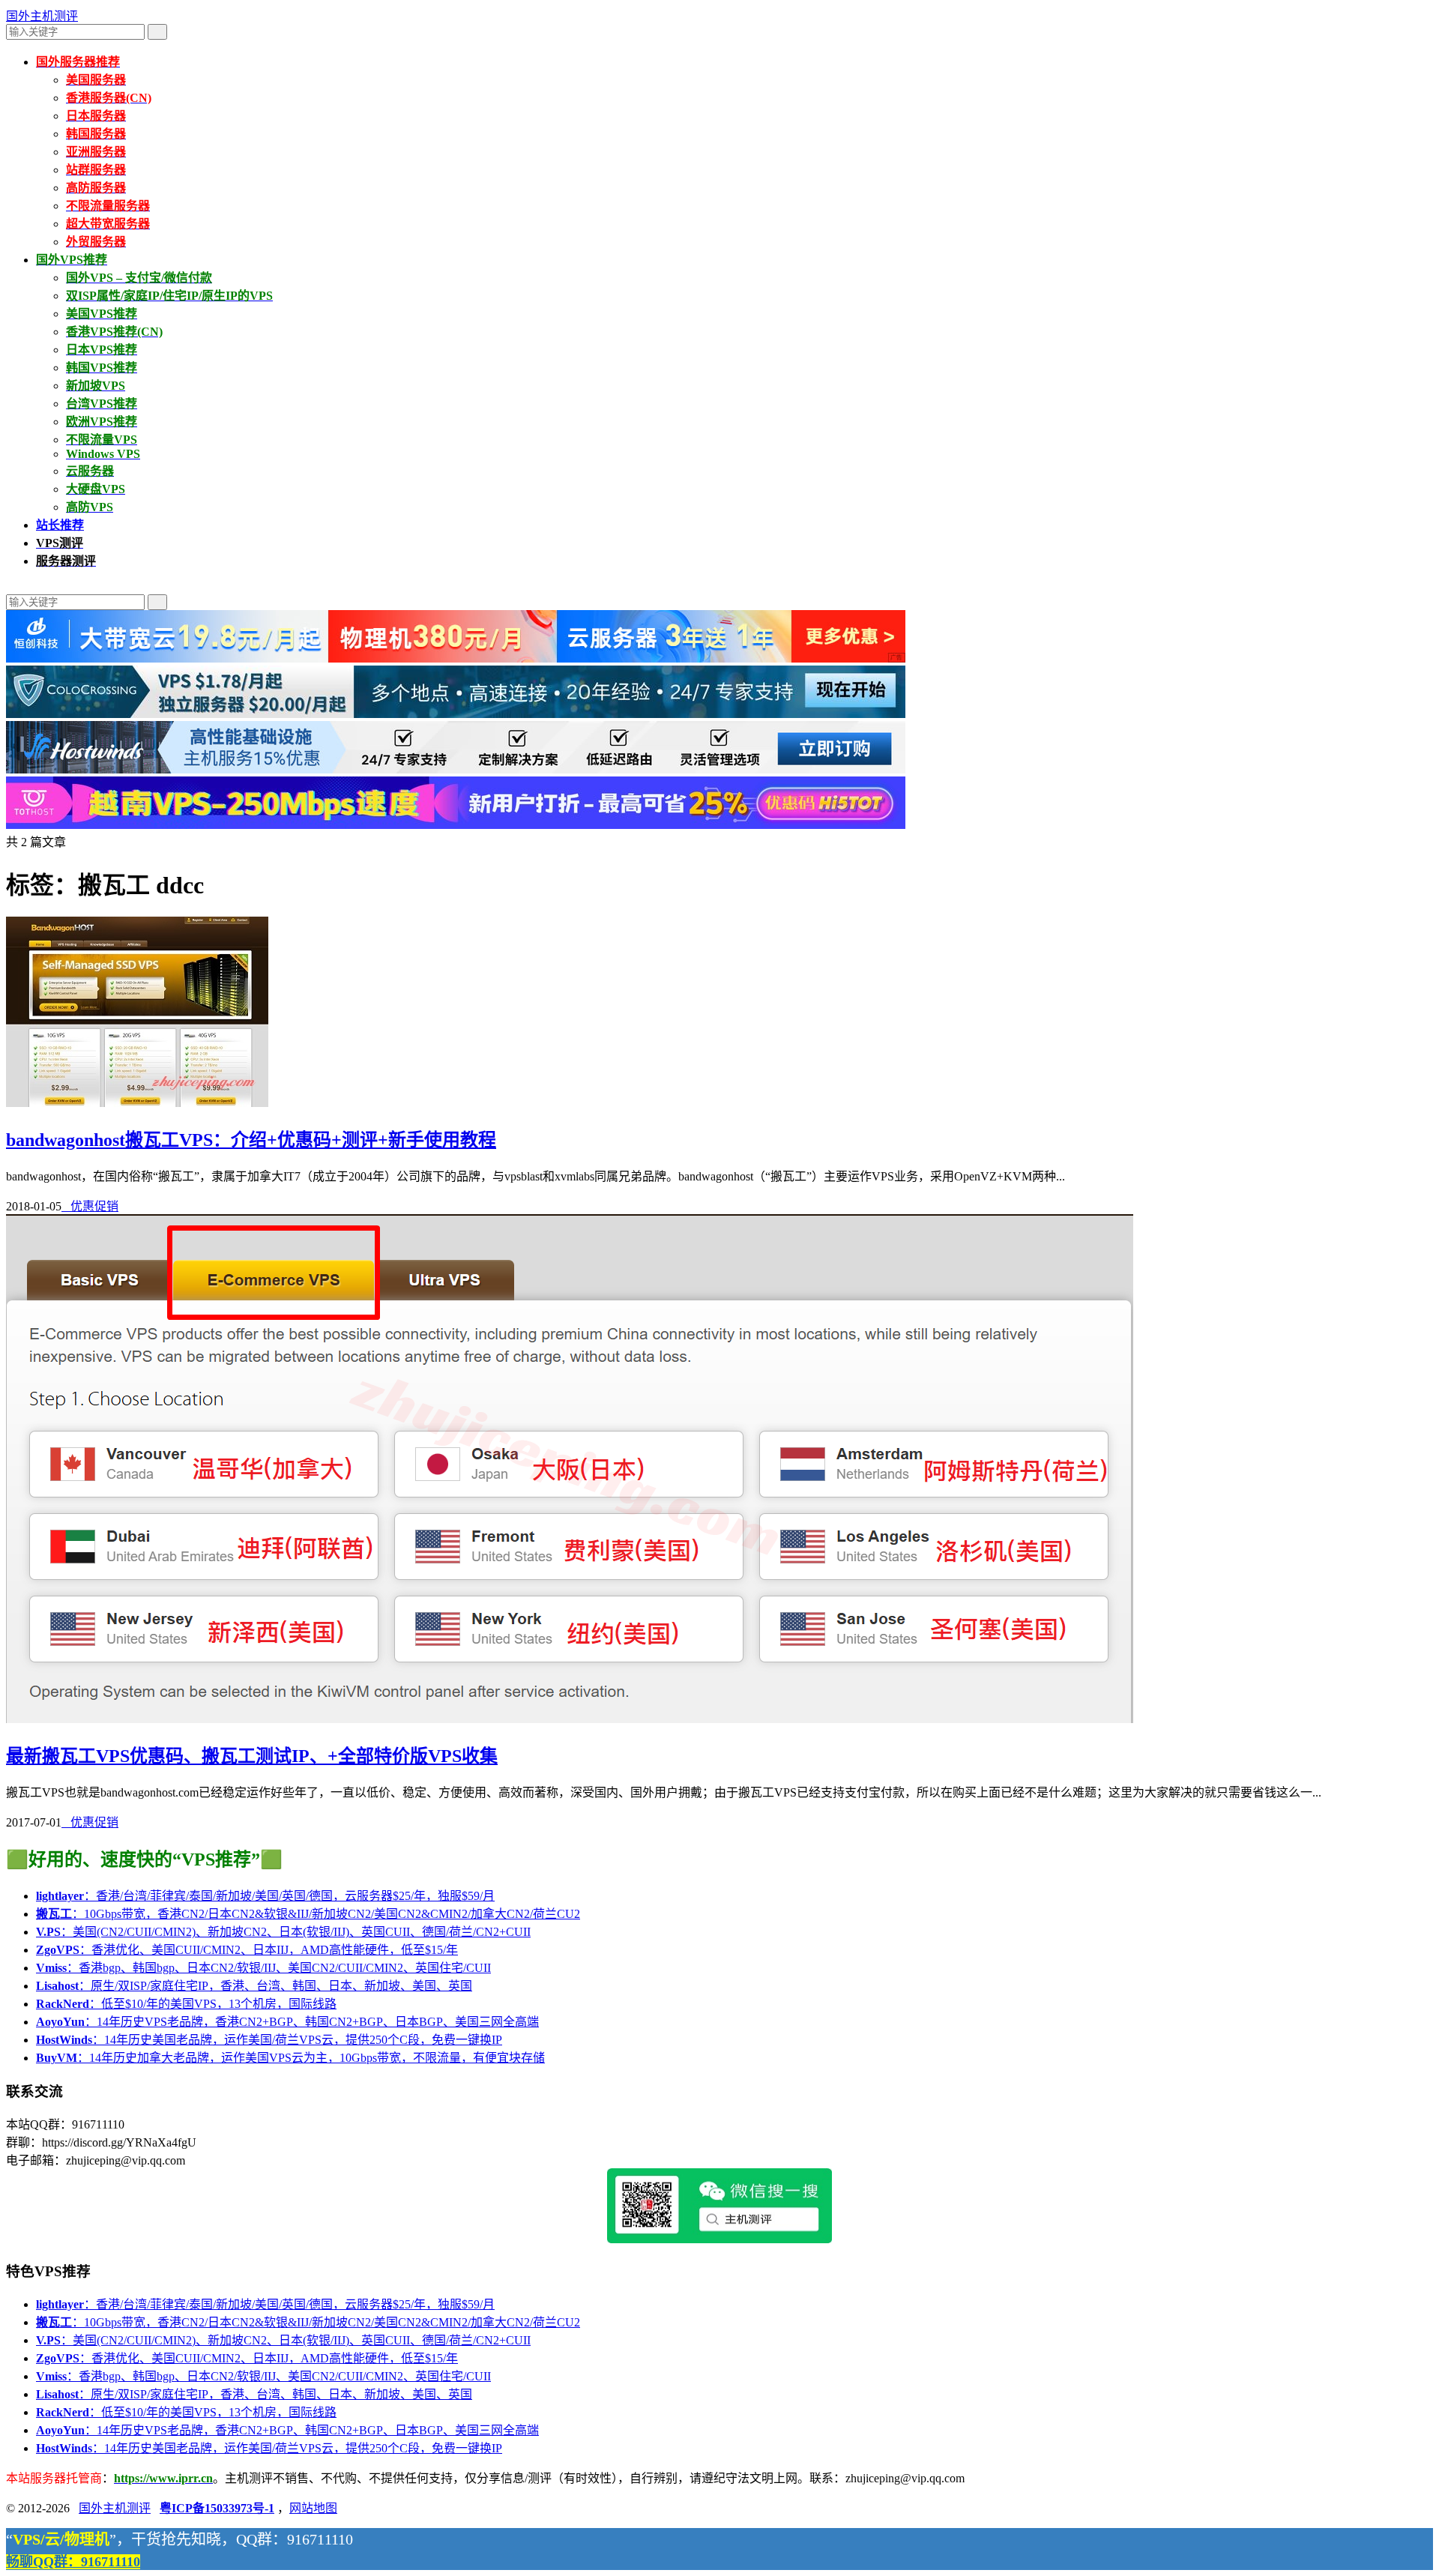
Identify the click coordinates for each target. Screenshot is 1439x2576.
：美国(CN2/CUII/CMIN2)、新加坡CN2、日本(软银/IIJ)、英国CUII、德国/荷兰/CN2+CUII (283, 1932)
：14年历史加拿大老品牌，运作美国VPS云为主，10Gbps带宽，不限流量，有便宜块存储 (290, 2058)
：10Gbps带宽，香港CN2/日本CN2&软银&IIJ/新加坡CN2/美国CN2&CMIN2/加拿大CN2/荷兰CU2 (308, 1914)
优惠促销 (90, 1206)
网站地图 (313, 2508)
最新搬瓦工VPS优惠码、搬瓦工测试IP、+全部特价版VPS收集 (252, 1756)
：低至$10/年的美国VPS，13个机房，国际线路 (186, 2004)
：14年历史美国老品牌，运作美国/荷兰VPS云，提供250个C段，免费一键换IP (269, 2040)
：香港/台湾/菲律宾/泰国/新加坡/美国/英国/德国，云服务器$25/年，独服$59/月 (265, 1896)
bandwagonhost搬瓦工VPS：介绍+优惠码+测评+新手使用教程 (251, 1140)
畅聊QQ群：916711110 (73, 2562)
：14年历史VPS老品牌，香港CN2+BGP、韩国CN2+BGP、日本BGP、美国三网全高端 (287, 2022)
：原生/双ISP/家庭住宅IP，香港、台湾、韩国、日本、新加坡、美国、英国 (254, 1986)
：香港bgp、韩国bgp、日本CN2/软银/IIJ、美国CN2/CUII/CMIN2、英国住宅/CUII (263, 1968)
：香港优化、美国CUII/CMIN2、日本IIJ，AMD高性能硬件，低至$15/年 (247, 1950)
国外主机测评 (42, 16)
